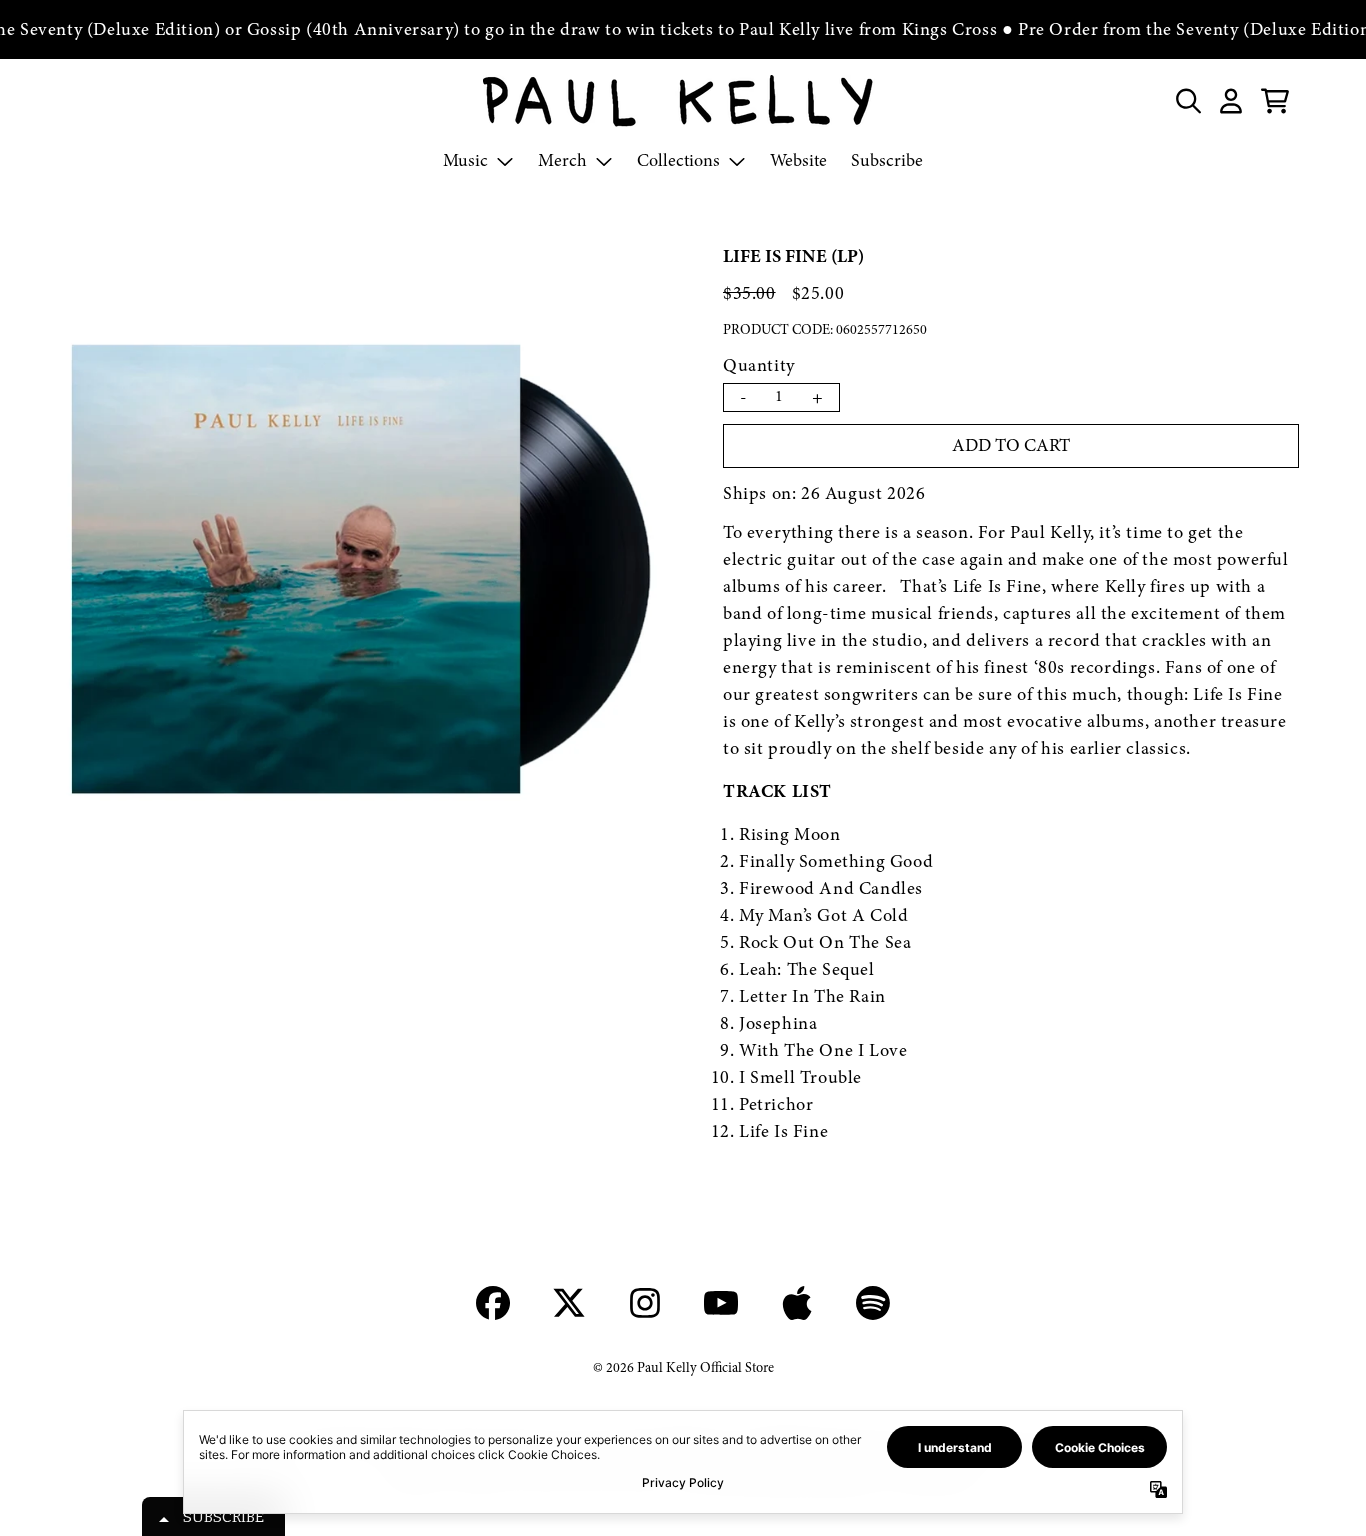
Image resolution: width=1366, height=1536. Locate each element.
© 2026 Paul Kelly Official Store (683, 1367)
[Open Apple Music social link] (797, 1303)
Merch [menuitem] (562, 160)
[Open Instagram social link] (645, 1303)
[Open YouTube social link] (721, 1303)
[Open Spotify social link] (873, 1303)
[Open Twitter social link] (569, 1303)
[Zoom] (357, 571)
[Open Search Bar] (1187, 101)
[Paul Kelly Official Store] (683, 101)
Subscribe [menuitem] (887, 160)
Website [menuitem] (798, 160)
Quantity (759, 365)
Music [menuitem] (465, 160)
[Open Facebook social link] (493, 1303)
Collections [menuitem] (678, 160)
